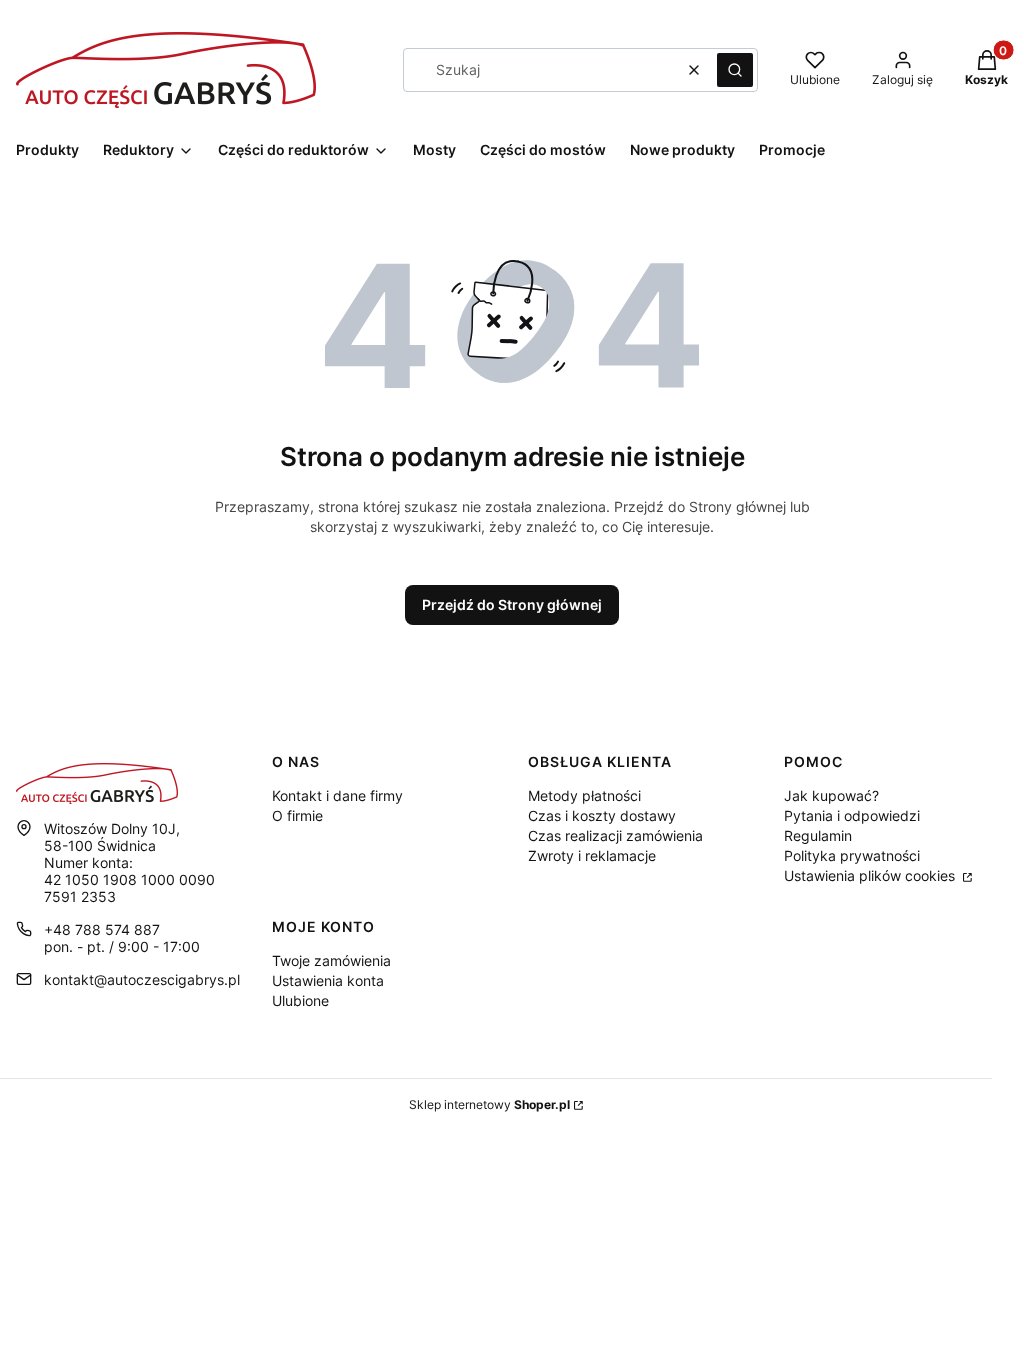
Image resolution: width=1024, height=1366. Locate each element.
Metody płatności (584, 795)
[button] (735, 70)
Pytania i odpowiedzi (852, 815)
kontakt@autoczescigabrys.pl (142, 979)
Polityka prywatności (852, 855)
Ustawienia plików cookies (871, 875)
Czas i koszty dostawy (602, 815)
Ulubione (300, 1000)
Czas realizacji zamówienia (615, 835)
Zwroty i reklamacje (592, 855)
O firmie (297, 815)
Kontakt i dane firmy (337, 795)
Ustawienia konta (328, 980)
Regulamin (818, 835)
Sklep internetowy (489, 1104)
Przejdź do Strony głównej (512, 604)
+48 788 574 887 (102, 929)
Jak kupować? (831, 795)
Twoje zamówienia (331, 960)
